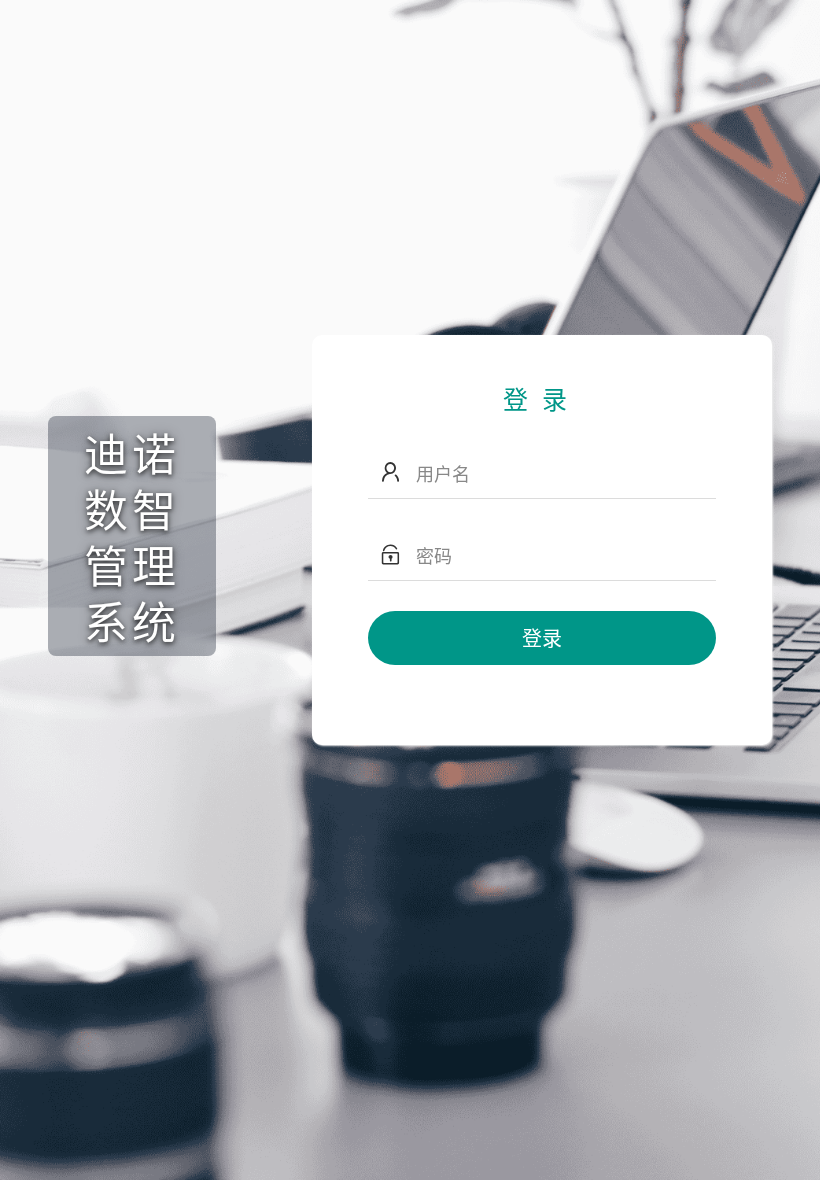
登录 (542, 637)
